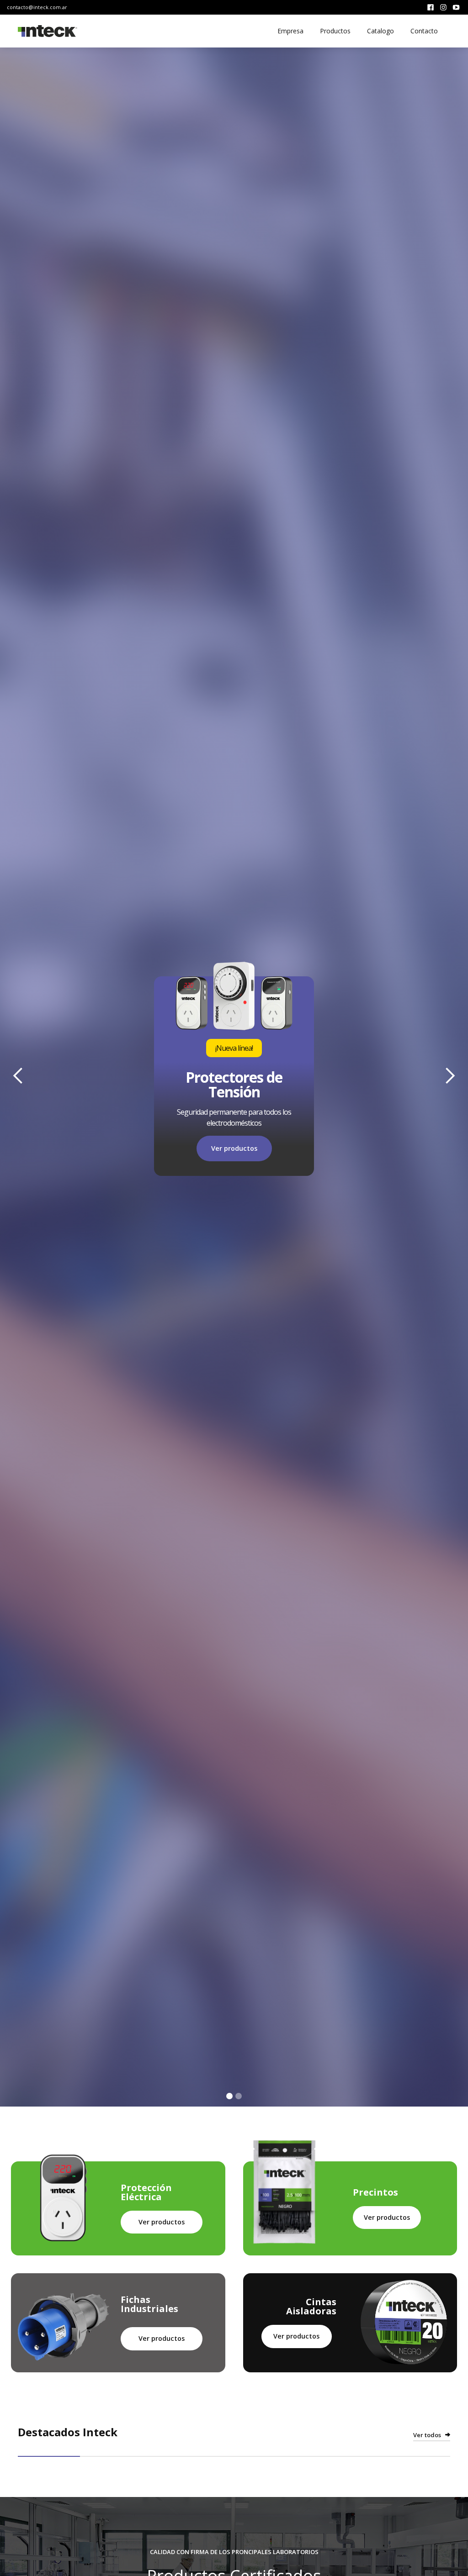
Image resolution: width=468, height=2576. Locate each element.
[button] (18, 1076)
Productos (335, 31)
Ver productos (162, 2222)
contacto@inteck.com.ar (37, 7)
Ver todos (427, 2435)
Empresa (290, 31)
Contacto (424, 31)
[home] (48, 31)
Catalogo (380, 31)
